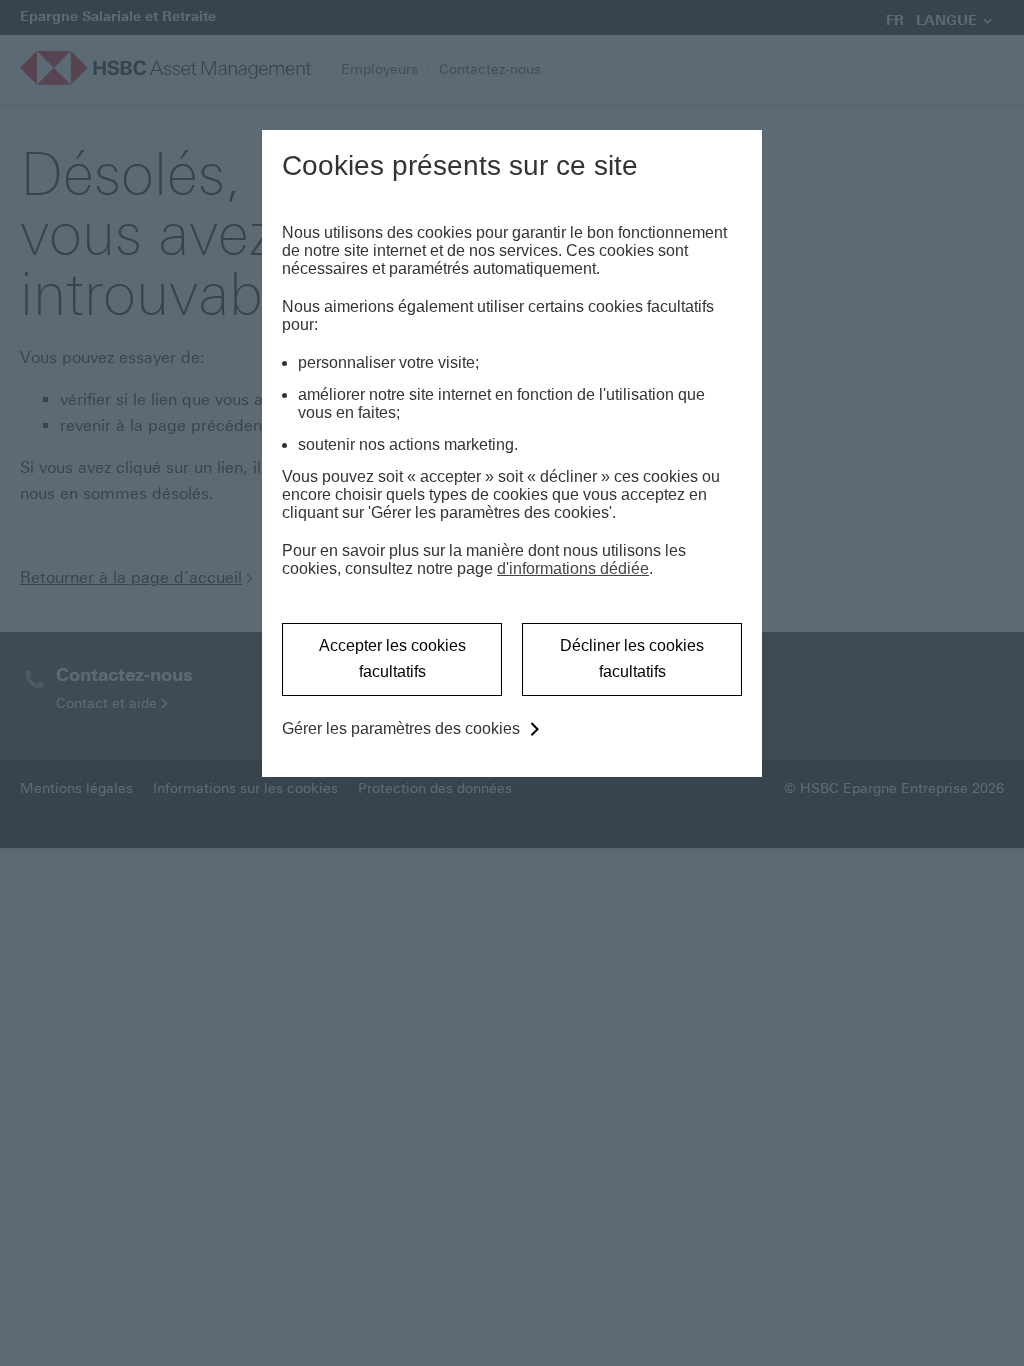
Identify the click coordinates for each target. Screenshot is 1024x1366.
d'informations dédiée (573, 568)
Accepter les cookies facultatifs (392, 658)
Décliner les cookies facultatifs (632, 658)
